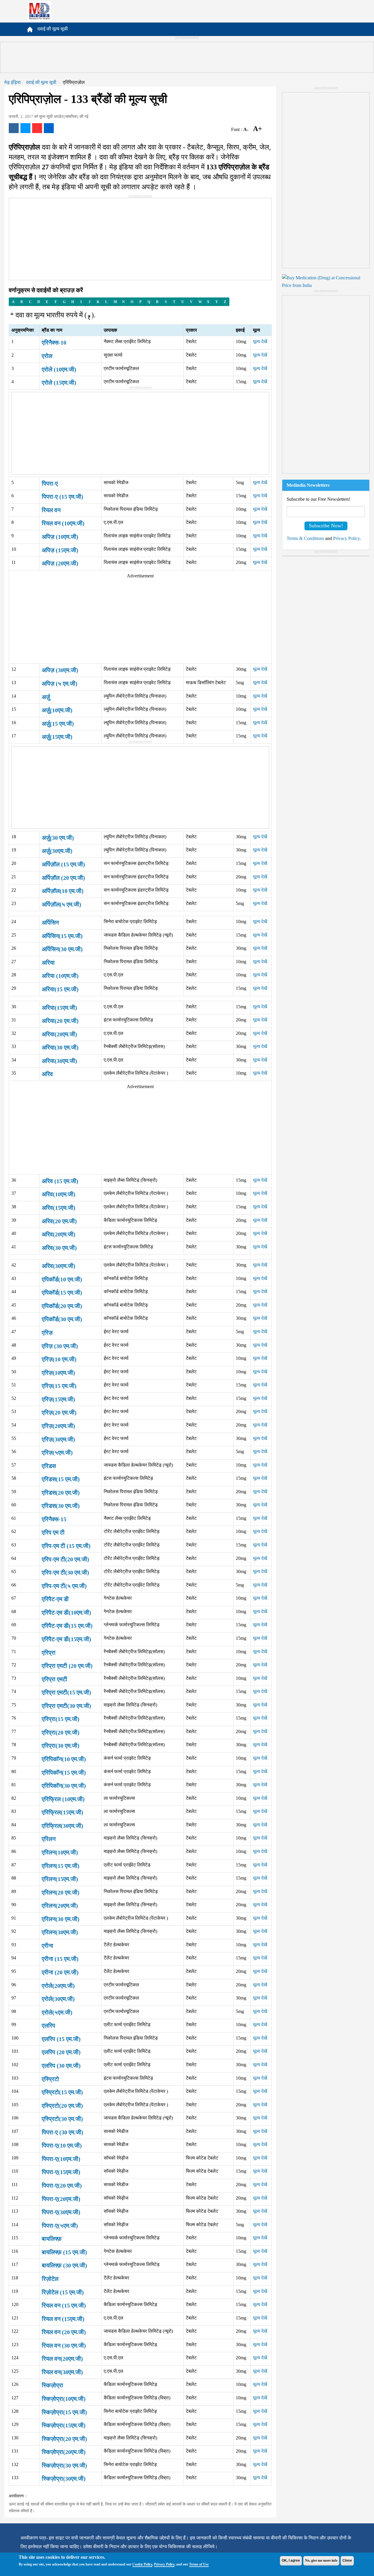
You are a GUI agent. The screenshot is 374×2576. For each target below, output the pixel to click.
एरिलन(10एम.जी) (60, 1852)
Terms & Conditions (305, 538)
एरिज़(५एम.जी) (57, 1453)
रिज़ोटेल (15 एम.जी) (63, 2292)
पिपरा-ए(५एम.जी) (60, 2226)
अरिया (48, 963)
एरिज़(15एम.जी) (58, 1399)
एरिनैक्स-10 (54, 343)
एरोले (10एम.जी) (59, 369)
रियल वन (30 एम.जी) (64, 2346)
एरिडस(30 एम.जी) (61, 1506)
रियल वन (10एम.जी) (63, 523)
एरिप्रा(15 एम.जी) (61, 1719)
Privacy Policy (164, 2564)
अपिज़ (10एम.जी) (60, 537)
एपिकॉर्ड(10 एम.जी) (62, 1279)
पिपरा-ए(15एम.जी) (61, 2172)
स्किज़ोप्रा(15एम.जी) (64, 2425)
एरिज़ (47, 1333)
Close (347, 2560)
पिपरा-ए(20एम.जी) (61, 2199)
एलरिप (49, 2026)
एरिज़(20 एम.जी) (59, 1412)
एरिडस (49, 1466)
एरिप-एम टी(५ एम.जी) (64, 1586)
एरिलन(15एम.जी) (60, 1879)
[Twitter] (25, 128)
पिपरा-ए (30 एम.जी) (63, 2132)
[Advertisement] (187, 57)
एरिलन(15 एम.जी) (61, 1866)
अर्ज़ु (46, 697)
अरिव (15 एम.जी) (60, 1181)
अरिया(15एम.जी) (59, 1008)
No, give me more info (321, 2560)
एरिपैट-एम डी (55, 1599)
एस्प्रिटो (50, 2079)
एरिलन (49, 1839)
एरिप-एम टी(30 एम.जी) (65, 1572)
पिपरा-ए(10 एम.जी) (62, 2145)
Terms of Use (199, 2564)
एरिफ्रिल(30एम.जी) (63, 1826)
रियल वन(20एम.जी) (62, 2359)
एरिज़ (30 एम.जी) (60, 1346)
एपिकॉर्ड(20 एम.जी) (62, 1306)
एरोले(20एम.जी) (58, 1986)
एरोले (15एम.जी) (59, 383)
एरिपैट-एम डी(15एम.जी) (66, 1639)
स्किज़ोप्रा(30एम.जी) (64, 2479)
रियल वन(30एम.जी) (62, 2372)
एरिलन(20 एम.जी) (61, 1892)
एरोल (47, 356)
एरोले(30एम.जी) (58, 1999)
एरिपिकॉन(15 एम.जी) (64, 1773)
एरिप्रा (49, 1653)
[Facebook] (14, 128)
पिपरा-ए (50, 483)
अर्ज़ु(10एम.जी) (57, 710)
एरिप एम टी (53, 1532)
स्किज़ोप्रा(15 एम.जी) (64, 2412)
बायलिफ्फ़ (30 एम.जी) (64, 2265)
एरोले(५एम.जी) (57, 2012)
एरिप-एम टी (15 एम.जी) (66, 1546)
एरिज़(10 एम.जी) (59, 1359)
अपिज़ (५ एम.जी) (60, 684)
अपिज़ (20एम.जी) (60, 563)
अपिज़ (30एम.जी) (60, 670)
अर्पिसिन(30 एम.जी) (62, 949)
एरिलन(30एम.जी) (60, 1932)
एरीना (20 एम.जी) (60, 1972)
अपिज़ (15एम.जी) (60, 550)
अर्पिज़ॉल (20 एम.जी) (63, 878)
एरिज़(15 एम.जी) (59, 1386)
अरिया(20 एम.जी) (60, 1021)
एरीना (47, 1946)
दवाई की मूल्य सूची (53, 29)
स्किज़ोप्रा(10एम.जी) (64, 2399)
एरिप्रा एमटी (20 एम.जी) (67, 1666)
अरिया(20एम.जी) (59, 1034)
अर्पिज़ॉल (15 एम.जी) (63, 864)
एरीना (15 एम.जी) (60, 1959)
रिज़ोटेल (50, 2279)
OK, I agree (291, 2560)
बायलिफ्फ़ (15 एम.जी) (64, 2252)
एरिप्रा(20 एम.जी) (61, 1732)
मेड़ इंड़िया (13, 82)
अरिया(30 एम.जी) (60, 1047)
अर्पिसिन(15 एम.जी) (62, 936)
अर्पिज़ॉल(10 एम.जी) (63, 891)
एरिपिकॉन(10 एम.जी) (64, 1759)
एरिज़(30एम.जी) (58, 1439)
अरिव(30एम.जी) (59, 1266)
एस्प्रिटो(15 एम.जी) (62, 2092)
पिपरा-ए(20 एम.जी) (62, 2186)
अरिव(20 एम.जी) (59, 1221)
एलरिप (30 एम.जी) (61, 2066)
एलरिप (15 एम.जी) (61, 2039)
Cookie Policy (142, 2564)
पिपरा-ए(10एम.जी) (61, 2159)
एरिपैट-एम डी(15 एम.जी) (67, 1626)
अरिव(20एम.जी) (59, 1234)
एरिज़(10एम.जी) (58, 1373)
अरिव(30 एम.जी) (59, 1248)
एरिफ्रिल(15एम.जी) (63, 1812)
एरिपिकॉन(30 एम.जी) (64, 1786)
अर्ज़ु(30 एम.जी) (58, 838)
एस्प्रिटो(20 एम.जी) (62, 2106)
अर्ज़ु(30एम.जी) (57, 851)
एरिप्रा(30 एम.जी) (61, 1746)
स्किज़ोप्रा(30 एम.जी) (64, 2465)
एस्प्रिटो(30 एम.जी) (62, 2119)
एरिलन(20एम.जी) (60, 1906)
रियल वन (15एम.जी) (63, 2319)
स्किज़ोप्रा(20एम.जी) (64, 2452)
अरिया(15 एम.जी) (60, 989)
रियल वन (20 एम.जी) (64, 2332)
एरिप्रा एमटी (54, 1679)
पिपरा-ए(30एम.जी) (61, 2212)
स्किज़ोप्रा (52, 2385)
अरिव (47, 1074)
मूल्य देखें (260, 341)
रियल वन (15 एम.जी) (64, 2305)
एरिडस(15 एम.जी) (61, 1479)
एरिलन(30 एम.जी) (61, 1919)
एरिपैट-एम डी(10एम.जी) (66, 1613)
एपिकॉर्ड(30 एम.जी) (62, 1319)
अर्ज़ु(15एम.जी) (57, 737)
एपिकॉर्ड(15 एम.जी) (62, 1293)
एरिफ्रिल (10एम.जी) (63, 1799)
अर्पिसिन (50, 923)
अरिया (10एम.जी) (60, 976)
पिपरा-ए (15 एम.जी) (63, 497)
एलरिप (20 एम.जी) (61, 2052)
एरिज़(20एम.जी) (58, 1426)
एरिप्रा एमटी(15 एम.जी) (66, 1692)
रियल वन (51, 510)
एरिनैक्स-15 (54, 1519)
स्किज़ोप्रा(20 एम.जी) (64, 2439)
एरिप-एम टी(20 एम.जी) (65, 1559)
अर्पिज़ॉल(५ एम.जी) (62, 904)
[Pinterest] (37, 128)
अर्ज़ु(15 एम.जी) (58, 724)
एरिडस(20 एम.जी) (61, 1493)
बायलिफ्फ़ (52, 2239)
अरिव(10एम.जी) (59, 1194)
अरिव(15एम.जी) (59, 1208)
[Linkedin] (49, 128)
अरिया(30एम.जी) (59, 1061)
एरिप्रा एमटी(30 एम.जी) (66, 1706)
